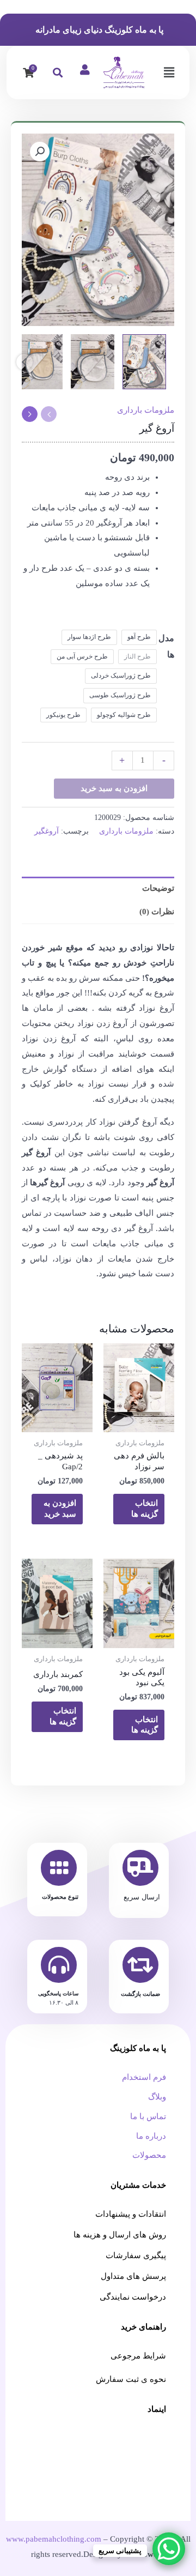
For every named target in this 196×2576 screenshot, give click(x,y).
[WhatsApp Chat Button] (169, 2549)
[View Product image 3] (41, 362)
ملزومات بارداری (146, 410)
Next (24, 362)
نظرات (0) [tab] (157, 912)
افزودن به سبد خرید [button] (60, 1509)
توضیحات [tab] (158, 888)
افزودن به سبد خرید (114, 788)
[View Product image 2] (93, 362)
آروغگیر (47, 831)
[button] (169, 73)
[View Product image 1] (144, 362)
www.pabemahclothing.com (54, 2539)
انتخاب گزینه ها (145, 1509)
